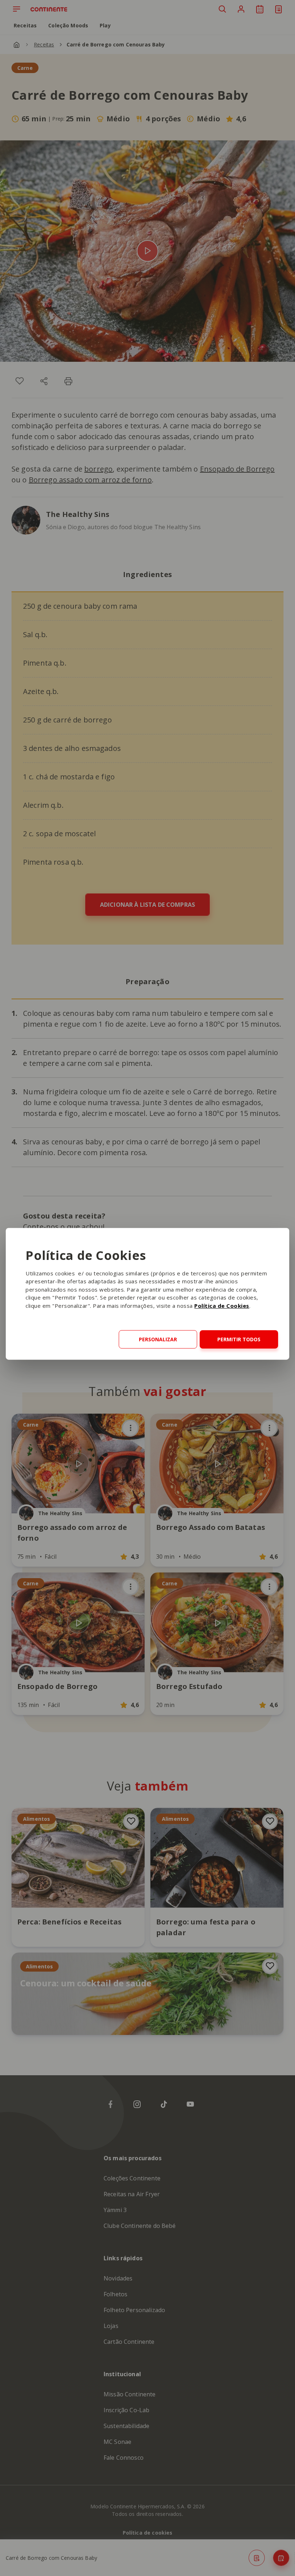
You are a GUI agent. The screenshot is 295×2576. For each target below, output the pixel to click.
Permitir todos (239, 1339)
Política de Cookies (222, 1306)
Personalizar (158, 1339)
